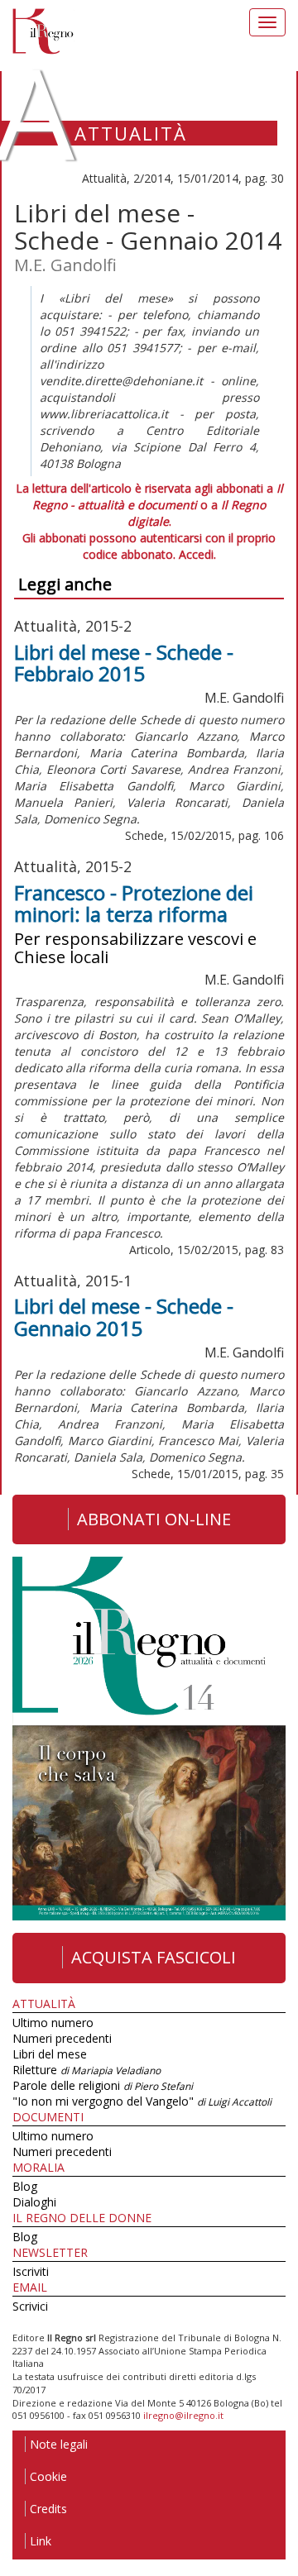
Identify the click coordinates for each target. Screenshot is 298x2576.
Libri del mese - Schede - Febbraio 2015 (124, 663)
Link (41, 2541)
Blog (25, 2186)
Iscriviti (31, 2271)
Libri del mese (50, 2054)
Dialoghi (34, 2202)
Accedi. (197, 554)
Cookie (48, 2476)
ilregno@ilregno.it (183, 2415)
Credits (48, 2509)
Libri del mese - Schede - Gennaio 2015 (124, 1317)
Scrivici (30, 2306)
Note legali (59, 2444)
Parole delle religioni (103, 2085)
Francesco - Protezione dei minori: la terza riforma (134, 903)
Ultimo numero (53, 2023)
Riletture (87, 2070)
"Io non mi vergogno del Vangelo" (142, 2101)
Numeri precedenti (62, 2038)
